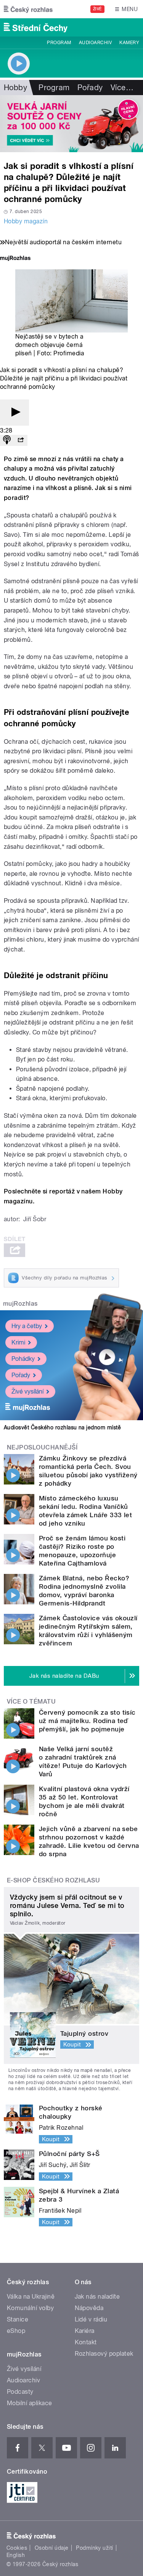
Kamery (129, 43)
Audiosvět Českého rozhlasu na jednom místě (62, 1427)
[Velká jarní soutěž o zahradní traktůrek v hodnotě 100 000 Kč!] (71, 124)
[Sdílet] (21, 440)
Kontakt (86, 2342)
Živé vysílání (27, 1391)
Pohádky (23, 1359)
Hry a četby (27, 1326)
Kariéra (85, 2331)
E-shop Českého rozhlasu (53, 1880)
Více (122, 88)
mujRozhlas (20, 1304)
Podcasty (20, 2392)
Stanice (18, 2319)
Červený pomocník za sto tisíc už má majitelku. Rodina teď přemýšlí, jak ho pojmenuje (87, 1721)
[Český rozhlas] (28, 9)
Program (59, 43)
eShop (16, 2331)
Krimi (18, 1342)
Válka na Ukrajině (31, 2297)
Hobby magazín (26, 221)
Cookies (17, 2548)
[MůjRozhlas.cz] (15, 259)
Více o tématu (31, 1702)
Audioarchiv (95, 43)
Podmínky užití (95, 2548)
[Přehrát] (14, 413)
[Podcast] (7, 440)
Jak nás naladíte (97, 2297)
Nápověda (89, 2308)
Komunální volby (30, 2308)
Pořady (90, 88)
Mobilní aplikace (30, 2403)
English (16, 2555)
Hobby (15, 88)
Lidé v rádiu (91, 2319)
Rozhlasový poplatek (104, 2354)
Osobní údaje (52, 2548)
